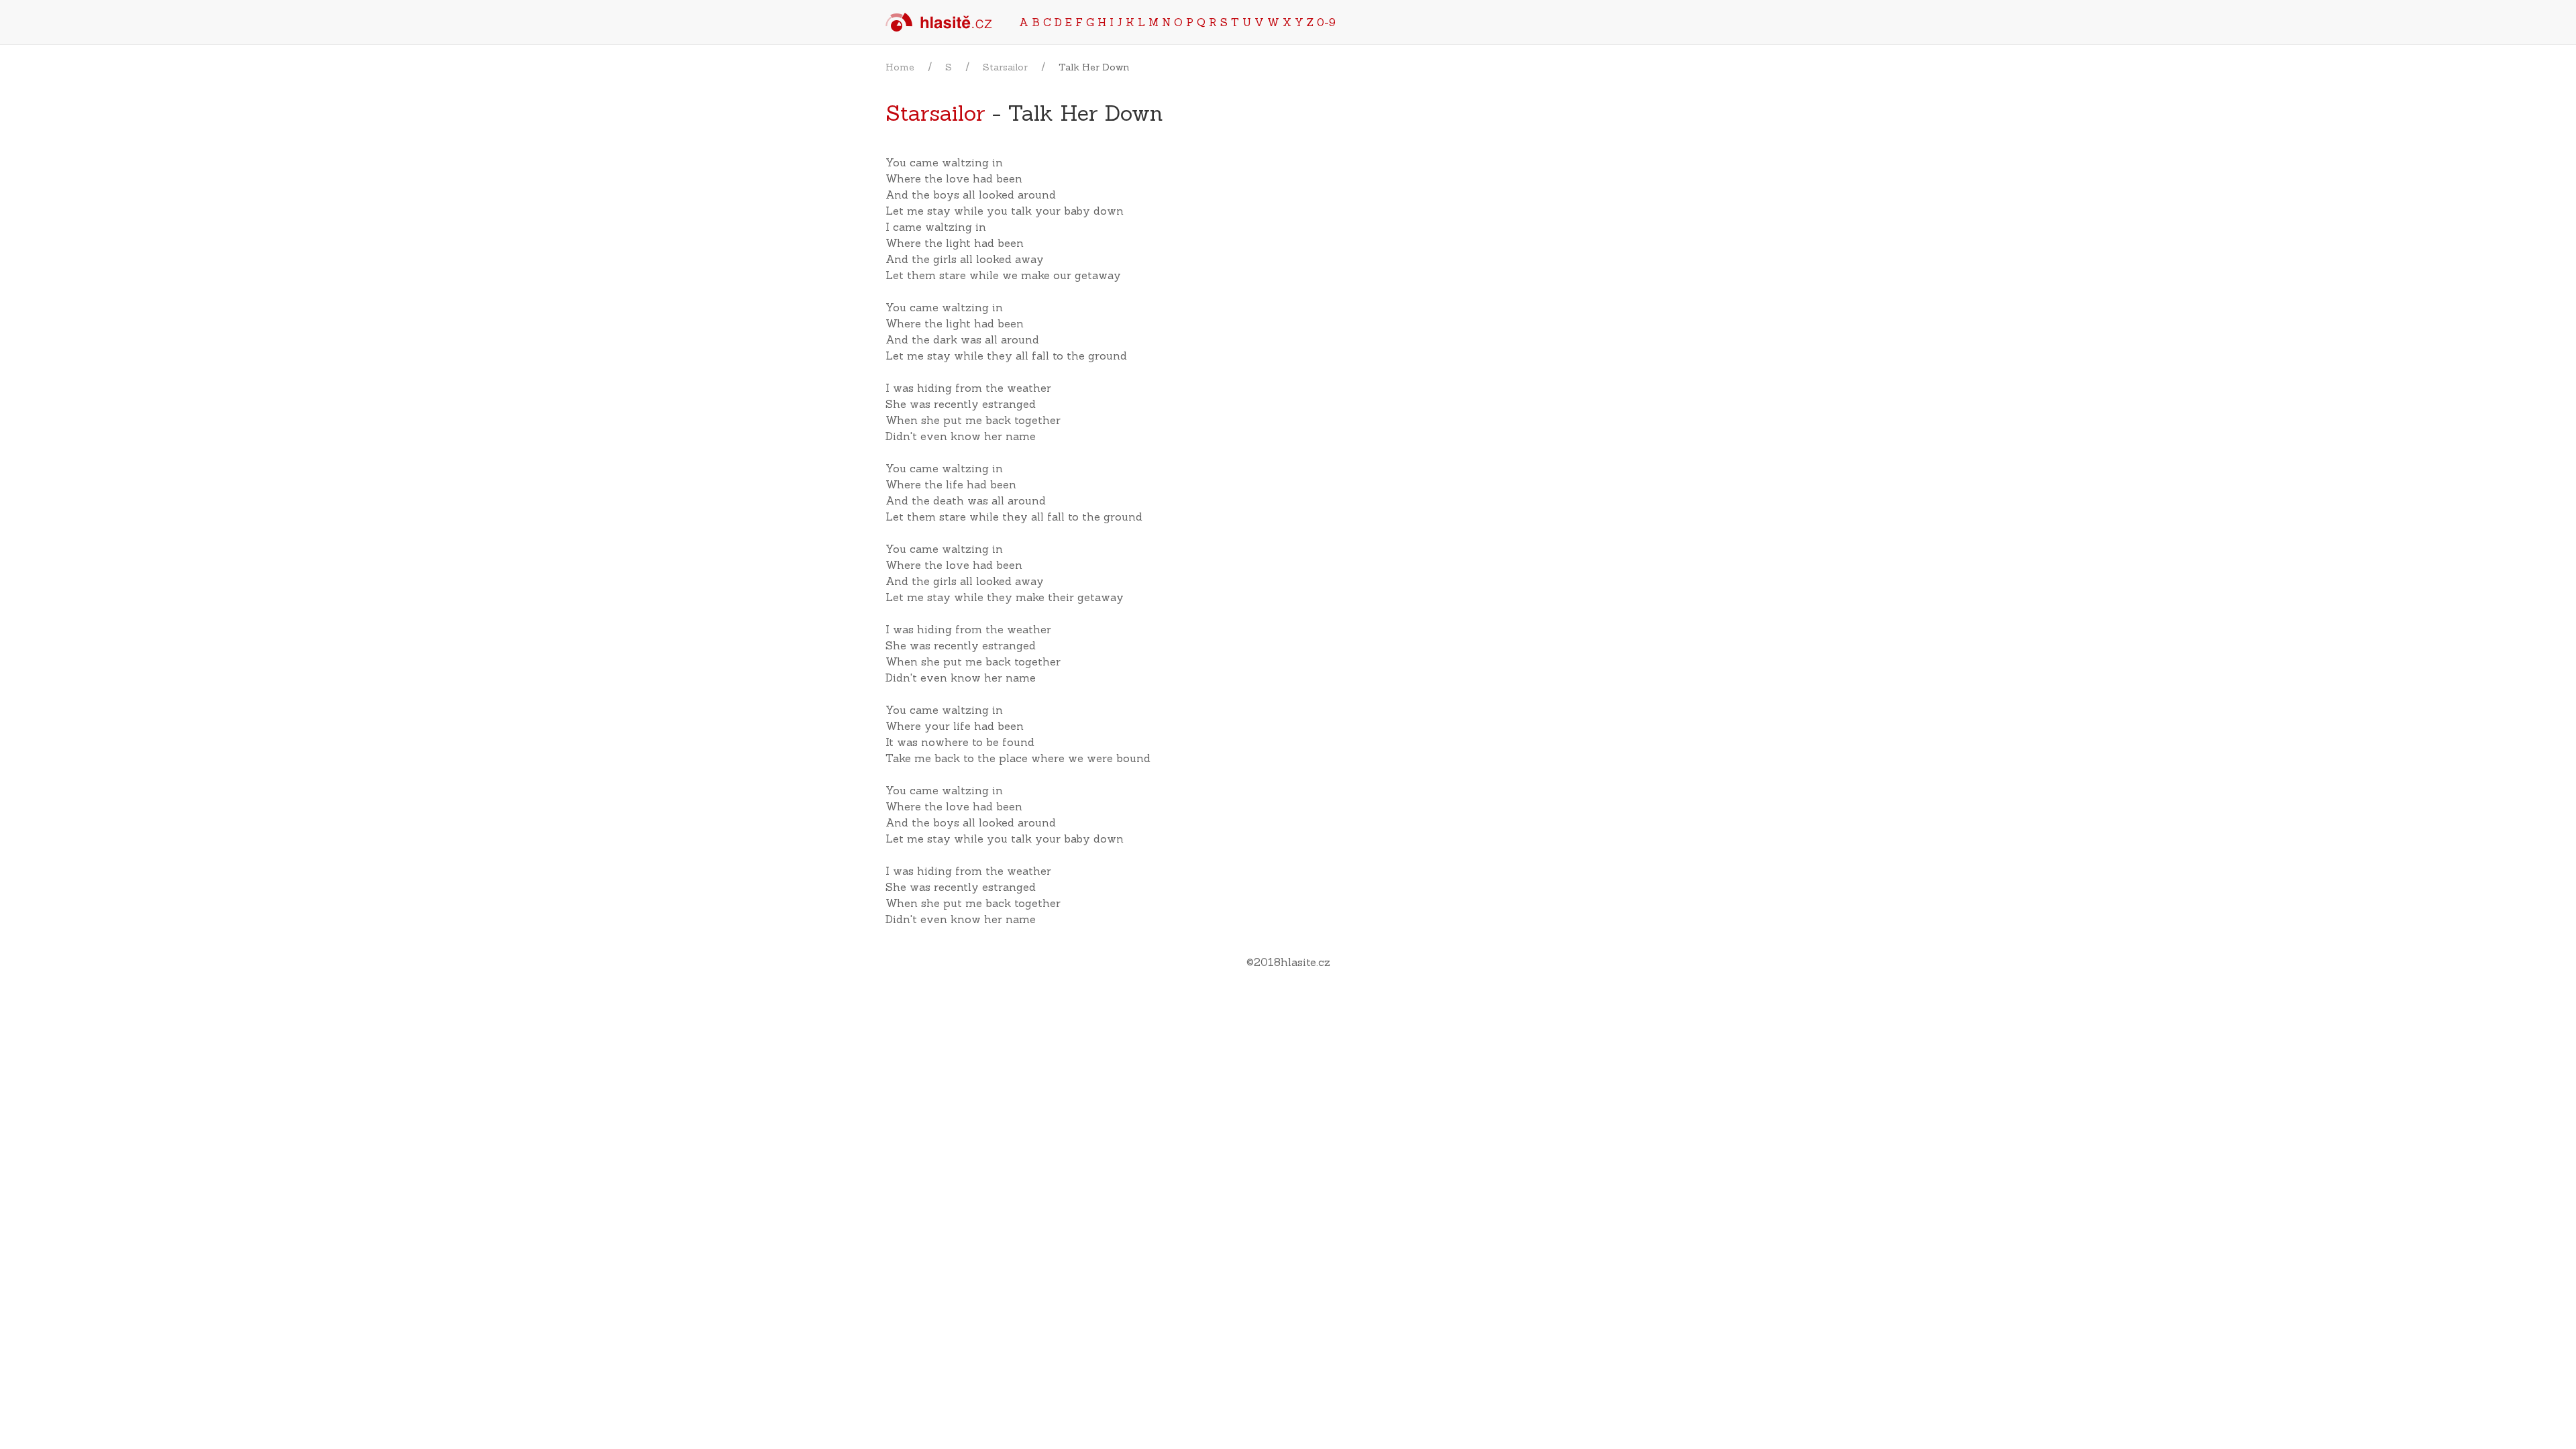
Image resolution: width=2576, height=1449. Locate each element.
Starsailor (1005, 67)
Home (900, 67)
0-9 (1326, 22)
